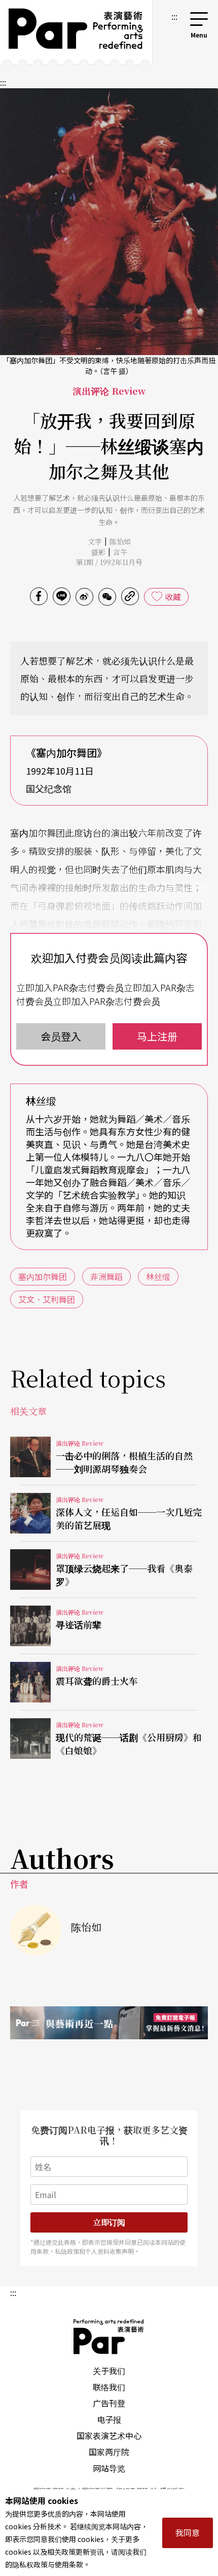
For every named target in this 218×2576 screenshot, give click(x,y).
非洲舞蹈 (106, 1276)
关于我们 (109, 2371)
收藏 (173, 597)
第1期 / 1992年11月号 (109, 562)
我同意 (188, 2532)
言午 (120, 552)
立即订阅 (109, 2222)
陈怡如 (120, 541)
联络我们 (109, 2387)
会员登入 (61, 1036)
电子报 (109, 2419)
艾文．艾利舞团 (47, 1299)
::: (174, 16)
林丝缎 (158, 1276)
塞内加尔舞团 (43, 1276)
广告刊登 (109, 2403)
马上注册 (157, 1036)
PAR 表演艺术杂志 (109, 2337)
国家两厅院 (109, 2452)
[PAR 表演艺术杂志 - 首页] (76, 32)
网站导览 (109, 2468)
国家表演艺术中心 (109, 2435)
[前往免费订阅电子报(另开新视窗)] (109, 2023)
